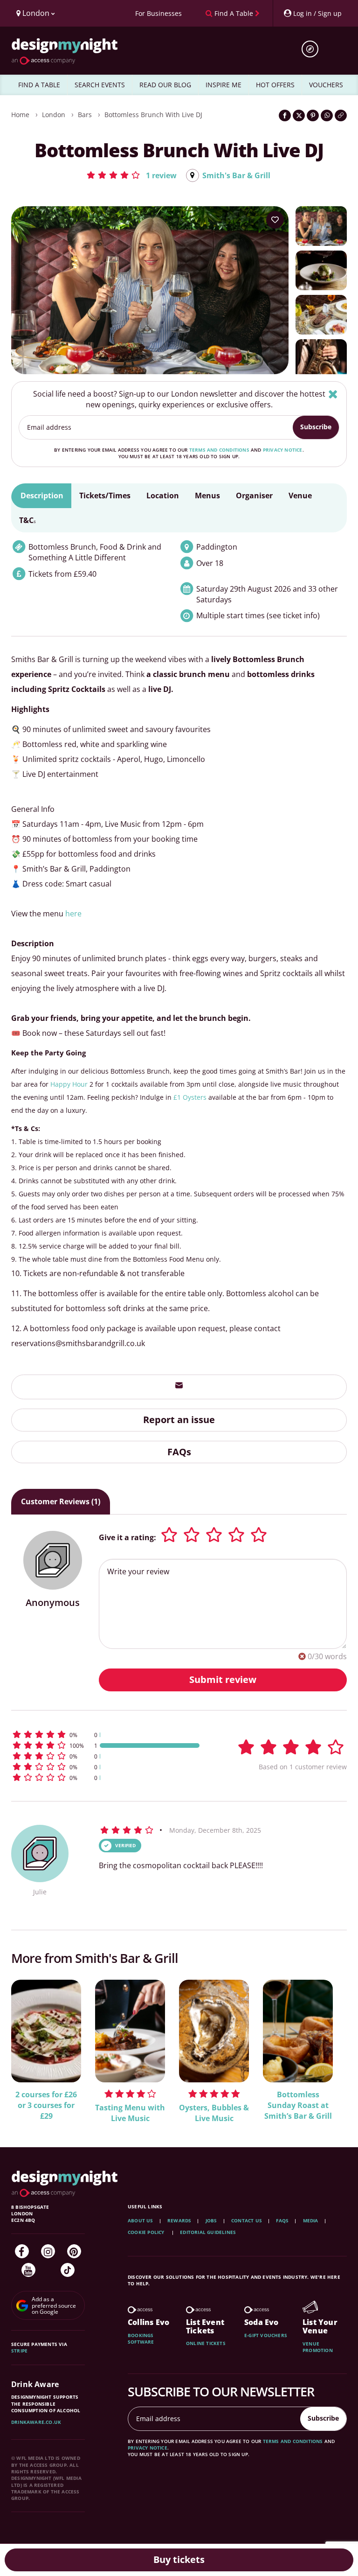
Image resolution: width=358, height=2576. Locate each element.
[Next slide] (327, 2045)
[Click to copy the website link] (341, 115)
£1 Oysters (190, 1097)
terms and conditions (219, 450)
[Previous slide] (31, 2045)
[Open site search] (313, 49)
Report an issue (179, 1420)
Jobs (211, 2220)
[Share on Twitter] (299, 115)
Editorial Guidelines (208, 2232)
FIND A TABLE (39, 85)
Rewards (179, 2220)
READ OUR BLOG (165, 85)
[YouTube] (28, 2270)
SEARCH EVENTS (100, 85)
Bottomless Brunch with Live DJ (153, 115)
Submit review (223, 1679)
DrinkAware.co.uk (36, 2422)
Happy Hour (69, 1084)
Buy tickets (179, 2559)
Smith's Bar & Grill (236, 175)
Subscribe (316, 427)
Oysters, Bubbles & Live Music (214, 2113)
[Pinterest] (74, 2251)
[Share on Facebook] (285, 115)
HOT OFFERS (275, 85)
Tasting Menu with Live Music (130, 2113)
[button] (131, 175)
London (54, 115)
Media (311, 2220)
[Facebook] (22, 2251)
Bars (85, 115)
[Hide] (333, 394)
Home (20, 115)
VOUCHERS (326, 85)
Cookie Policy (147, 2232)
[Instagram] (48, 2251)
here (73, 914)
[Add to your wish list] (275, 220)
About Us (141, 2220)
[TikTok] (68, 2270)
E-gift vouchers (266, 2335)
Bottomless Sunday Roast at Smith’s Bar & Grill (298, 2105)
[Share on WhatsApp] (327, 115)
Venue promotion (318, 2347)
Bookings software (141, 2339)
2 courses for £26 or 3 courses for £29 (46, 2105)
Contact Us (247, 2220)
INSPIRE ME (224, 85)
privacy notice (283, 450)
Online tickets (206, 2343)
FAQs (179, 1452)
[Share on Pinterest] (313, 115)
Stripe (19, 2351)
